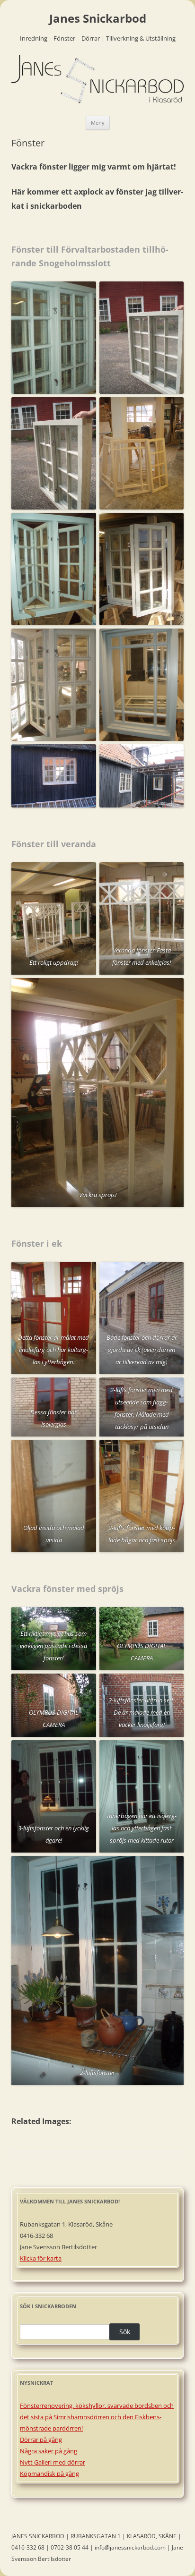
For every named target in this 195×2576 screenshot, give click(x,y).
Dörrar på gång (41, 2440)
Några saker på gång (49, 2451)
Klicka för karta (41, 2258)
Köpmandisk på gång (49, 2474)
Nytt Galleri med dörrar (53, 2462)
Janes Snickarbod (98, 19)
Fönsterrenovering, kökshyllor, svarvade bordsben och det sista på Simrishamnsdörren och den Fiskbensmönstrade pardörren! (97, 2417)
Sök (125, 2332)
